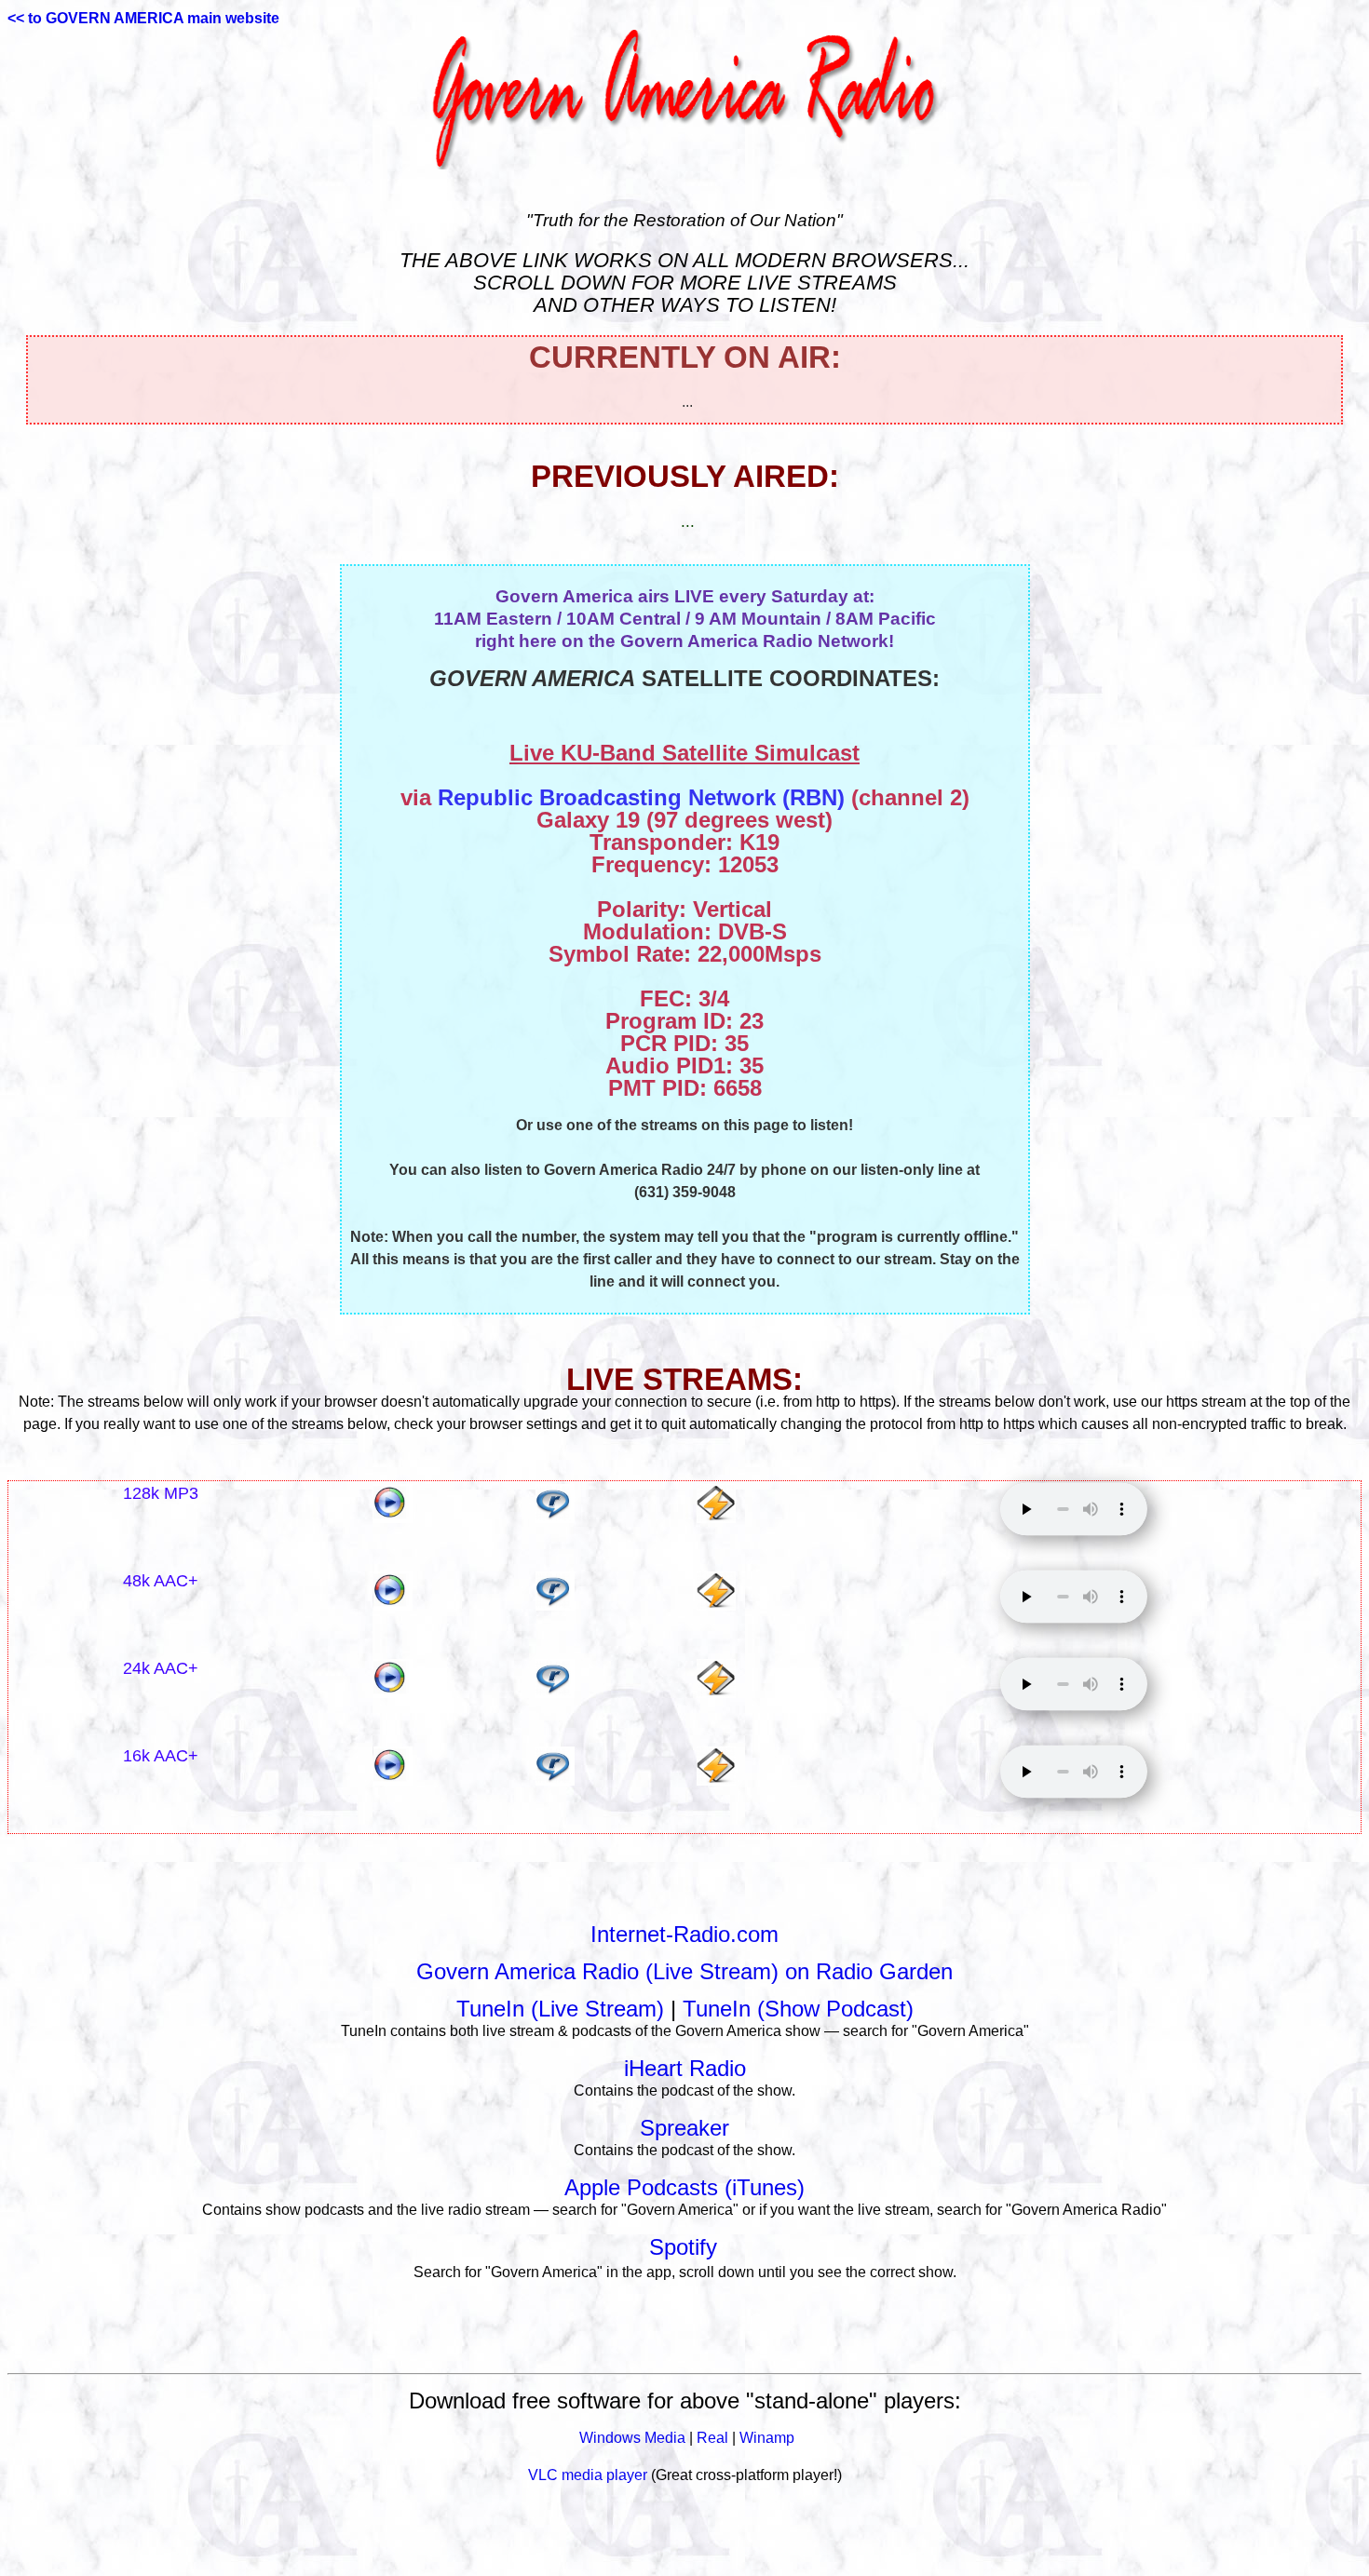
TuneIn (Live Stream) (560, 2009)
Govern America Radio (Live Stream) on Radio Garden (684, 1971)
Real (712, 2438)
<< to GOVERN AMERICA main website (143, 18)
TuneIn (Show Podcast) (798, 2009)
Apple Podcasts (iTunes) (684, 2187)
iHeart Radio (685, 2068)
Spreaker (684, 2128)
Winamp (767, 2438)
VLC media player (588, 2475)
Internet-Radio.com (684, 1934)
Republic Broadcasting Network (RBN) (641, 797)
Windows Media (632, 2438)
